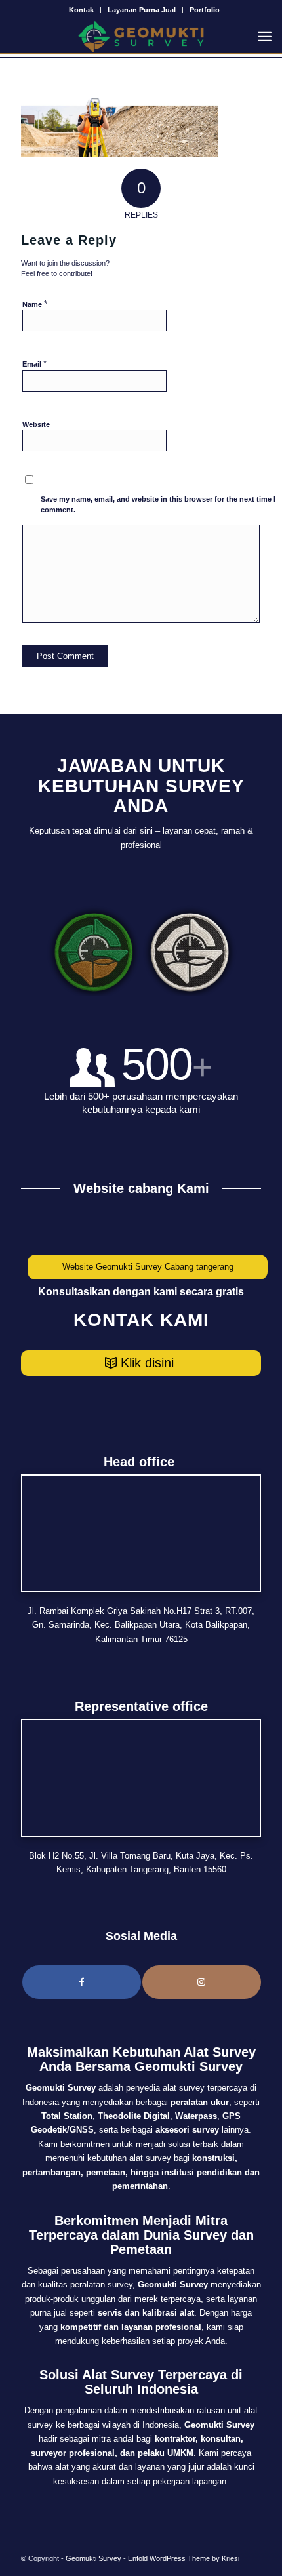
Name (35, 304)
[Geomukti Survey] (141, 37)
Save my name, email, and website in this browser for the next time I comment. (158, 505)
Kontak (81, 10)
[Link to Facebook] (82, 1982)
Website (36, 424)
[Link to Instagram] (202, 1982)
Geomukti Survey (93, 2558)
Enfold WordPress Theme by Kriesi (184, 2558)
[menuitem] (82, 10)
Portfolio (205, 10)
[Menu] (268, 37)
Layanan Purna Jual (142, 10)
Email (34, 364)
